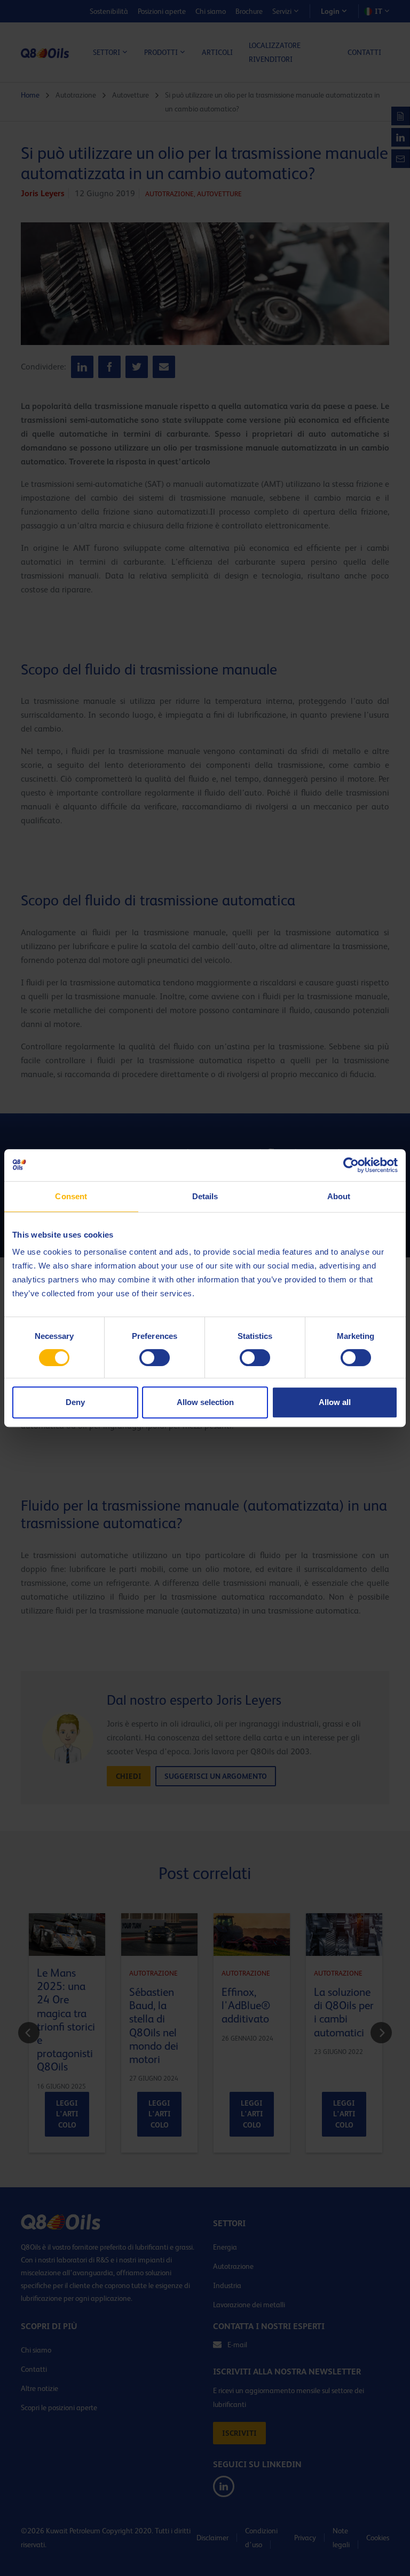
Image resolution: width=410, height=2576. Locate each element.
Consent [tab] (71, 1196)
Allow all (335, 1402)
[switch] (155, 1358)
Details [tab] (205, 1196)
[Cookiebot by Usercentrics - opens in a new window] (351, 1165)
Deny (75, 1402)
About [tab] (339, 1196)
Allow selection (205, 1402)
